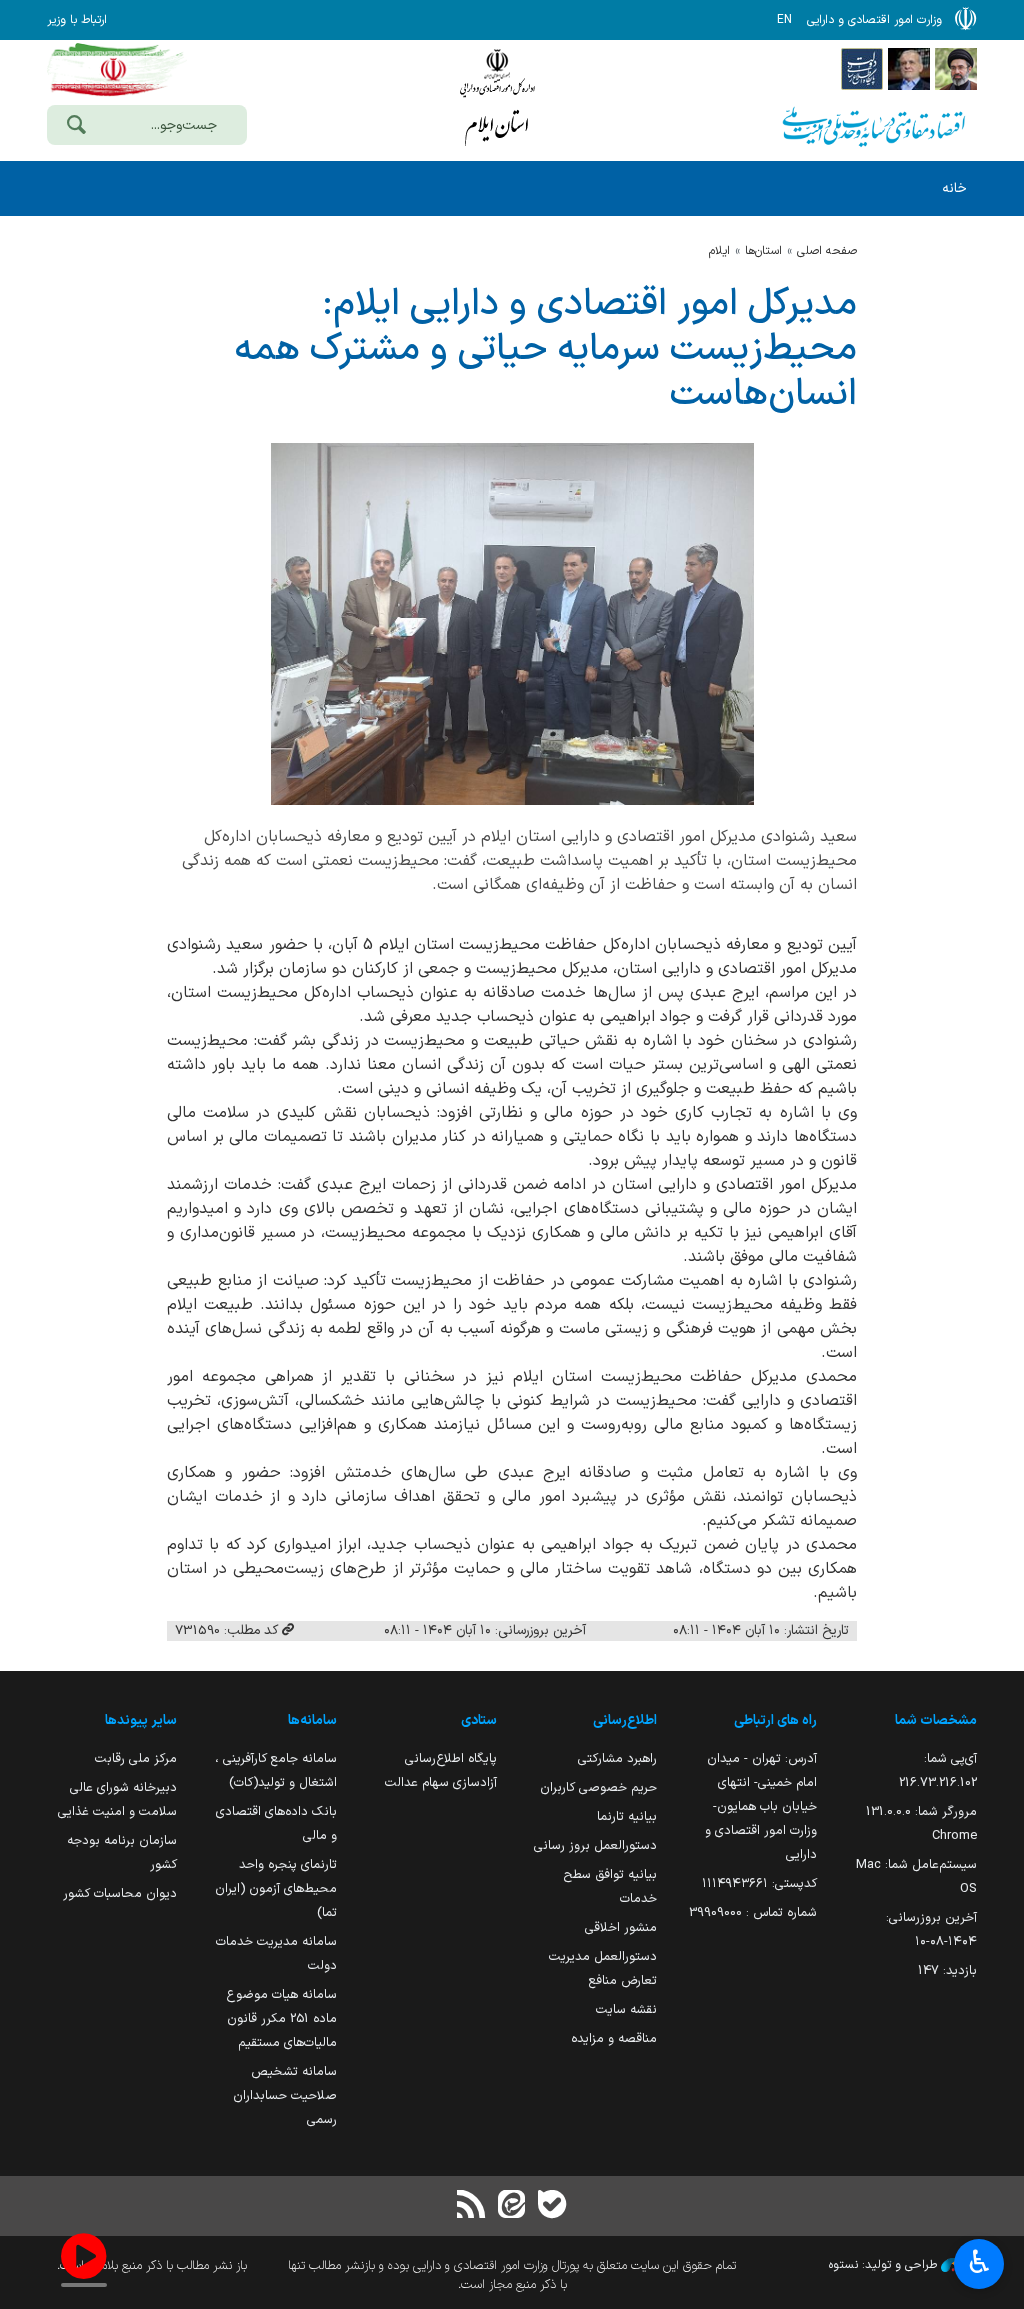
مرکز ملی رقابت (136, 1758)
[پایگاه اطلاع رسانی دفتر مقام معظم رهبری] (956, 68)
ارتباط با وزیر (77, 20)
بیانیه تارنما (627, 1816)
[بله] (552, 2206)
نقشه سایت (626, 2009)
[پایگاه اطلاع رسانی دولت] (862, 68)
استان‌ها (763, 251)
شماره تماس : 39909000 (753, 1912)
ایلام (719, 251)
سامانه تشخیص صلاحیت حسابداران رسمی (285, 2095)
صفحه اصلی (827, 251)
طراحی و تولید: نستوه (885, 2265)
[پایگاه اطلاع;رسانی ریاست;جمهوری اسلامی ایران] (909, 68)
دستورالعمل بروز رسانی (595, 1845)
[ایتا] (512, 2206)
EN (784, 20)
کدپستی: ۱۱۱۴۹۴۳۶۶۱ (759, 1883)
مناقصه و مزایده (614, 2038)
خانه (954, 188)
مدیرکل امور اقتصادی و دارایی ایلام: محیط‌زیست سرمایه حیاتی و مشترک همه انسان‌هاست (545, 350)
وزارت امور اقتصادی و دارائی (497, 97)
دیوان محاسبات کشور (120, 1893)
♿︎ (979, 2262)
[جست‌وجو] (76, 127)
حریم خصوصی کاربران (598, 1787)
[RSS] (472, 2206)
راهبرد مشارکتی (617, 1758)
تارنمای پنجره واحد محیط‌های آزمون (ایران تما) (276, 1888)
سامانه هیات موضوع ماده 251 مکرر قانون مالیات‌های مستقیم (281, 2018)
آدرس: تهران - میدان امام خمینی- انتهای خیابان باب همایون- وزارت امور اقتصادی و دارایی (761, 1806)
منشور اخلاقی (621, 1927)
